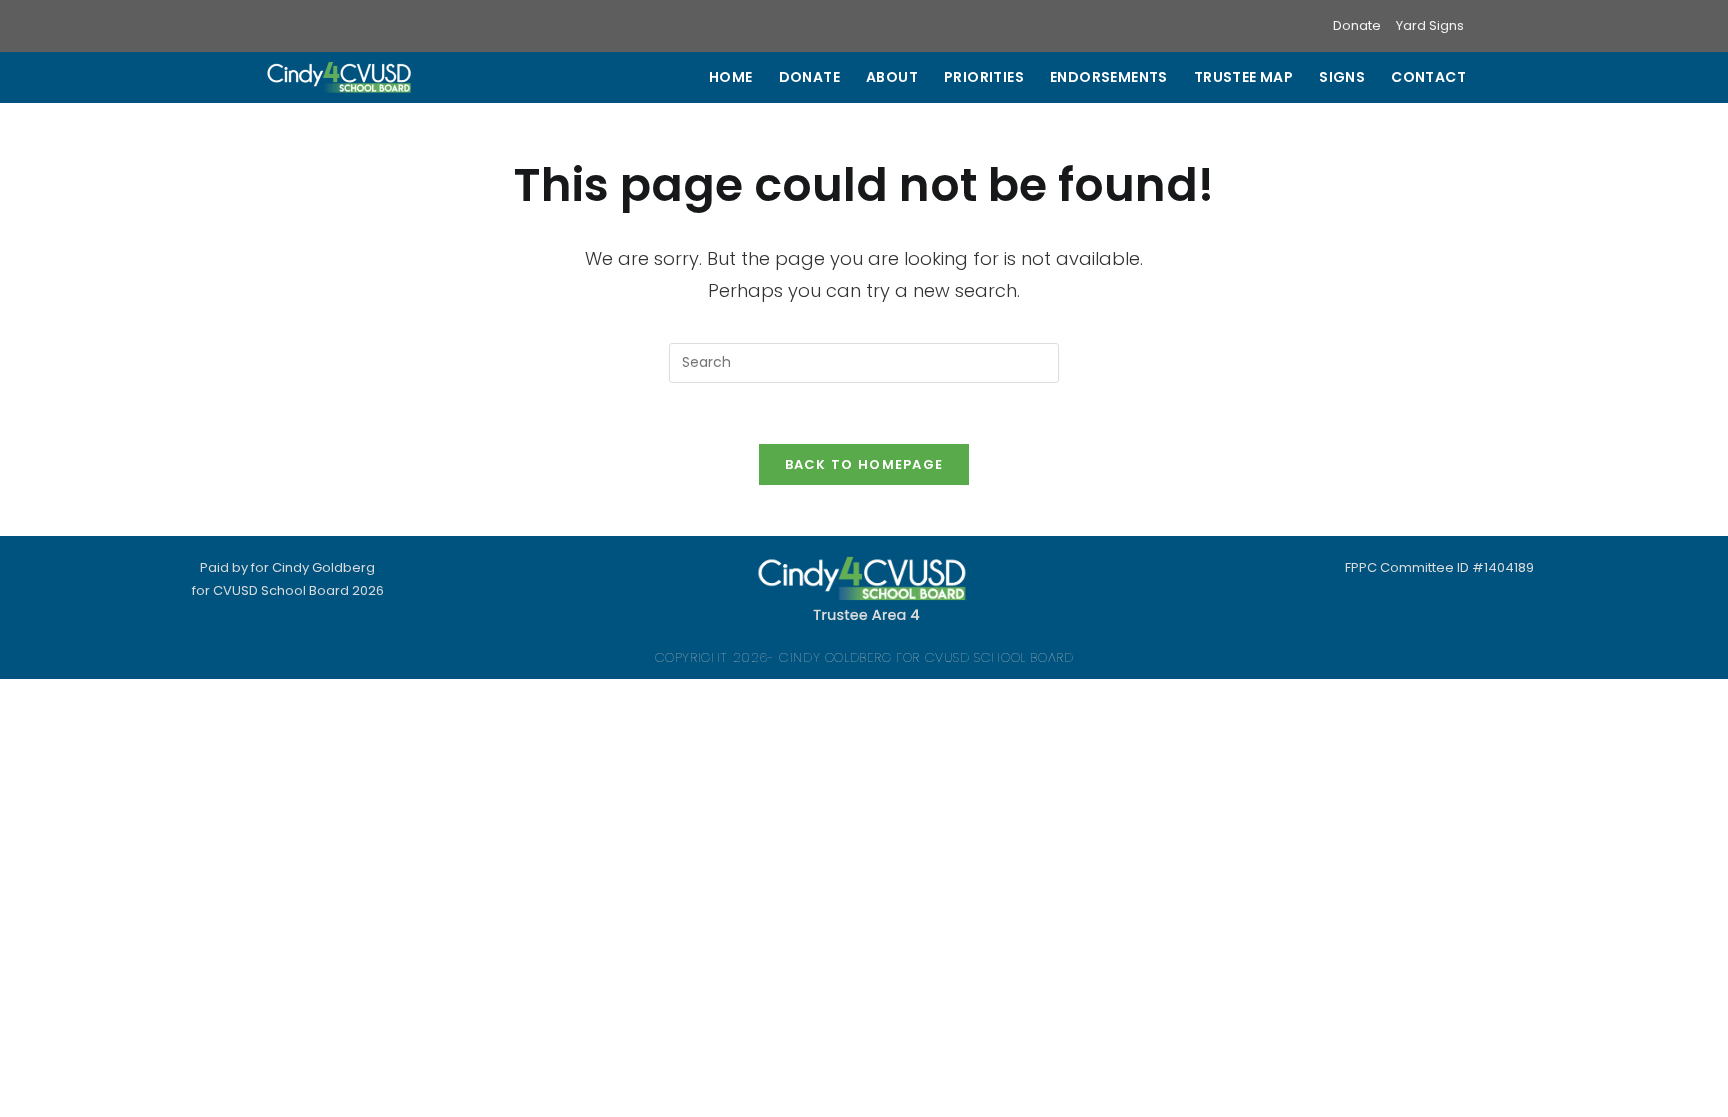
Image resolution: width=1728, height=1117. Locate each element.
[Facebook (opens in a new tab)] (297, 26)
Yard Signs (1430, 25)
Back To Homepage (864, 464)
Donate (1357, 25)
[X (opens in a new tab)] (274, 26)
